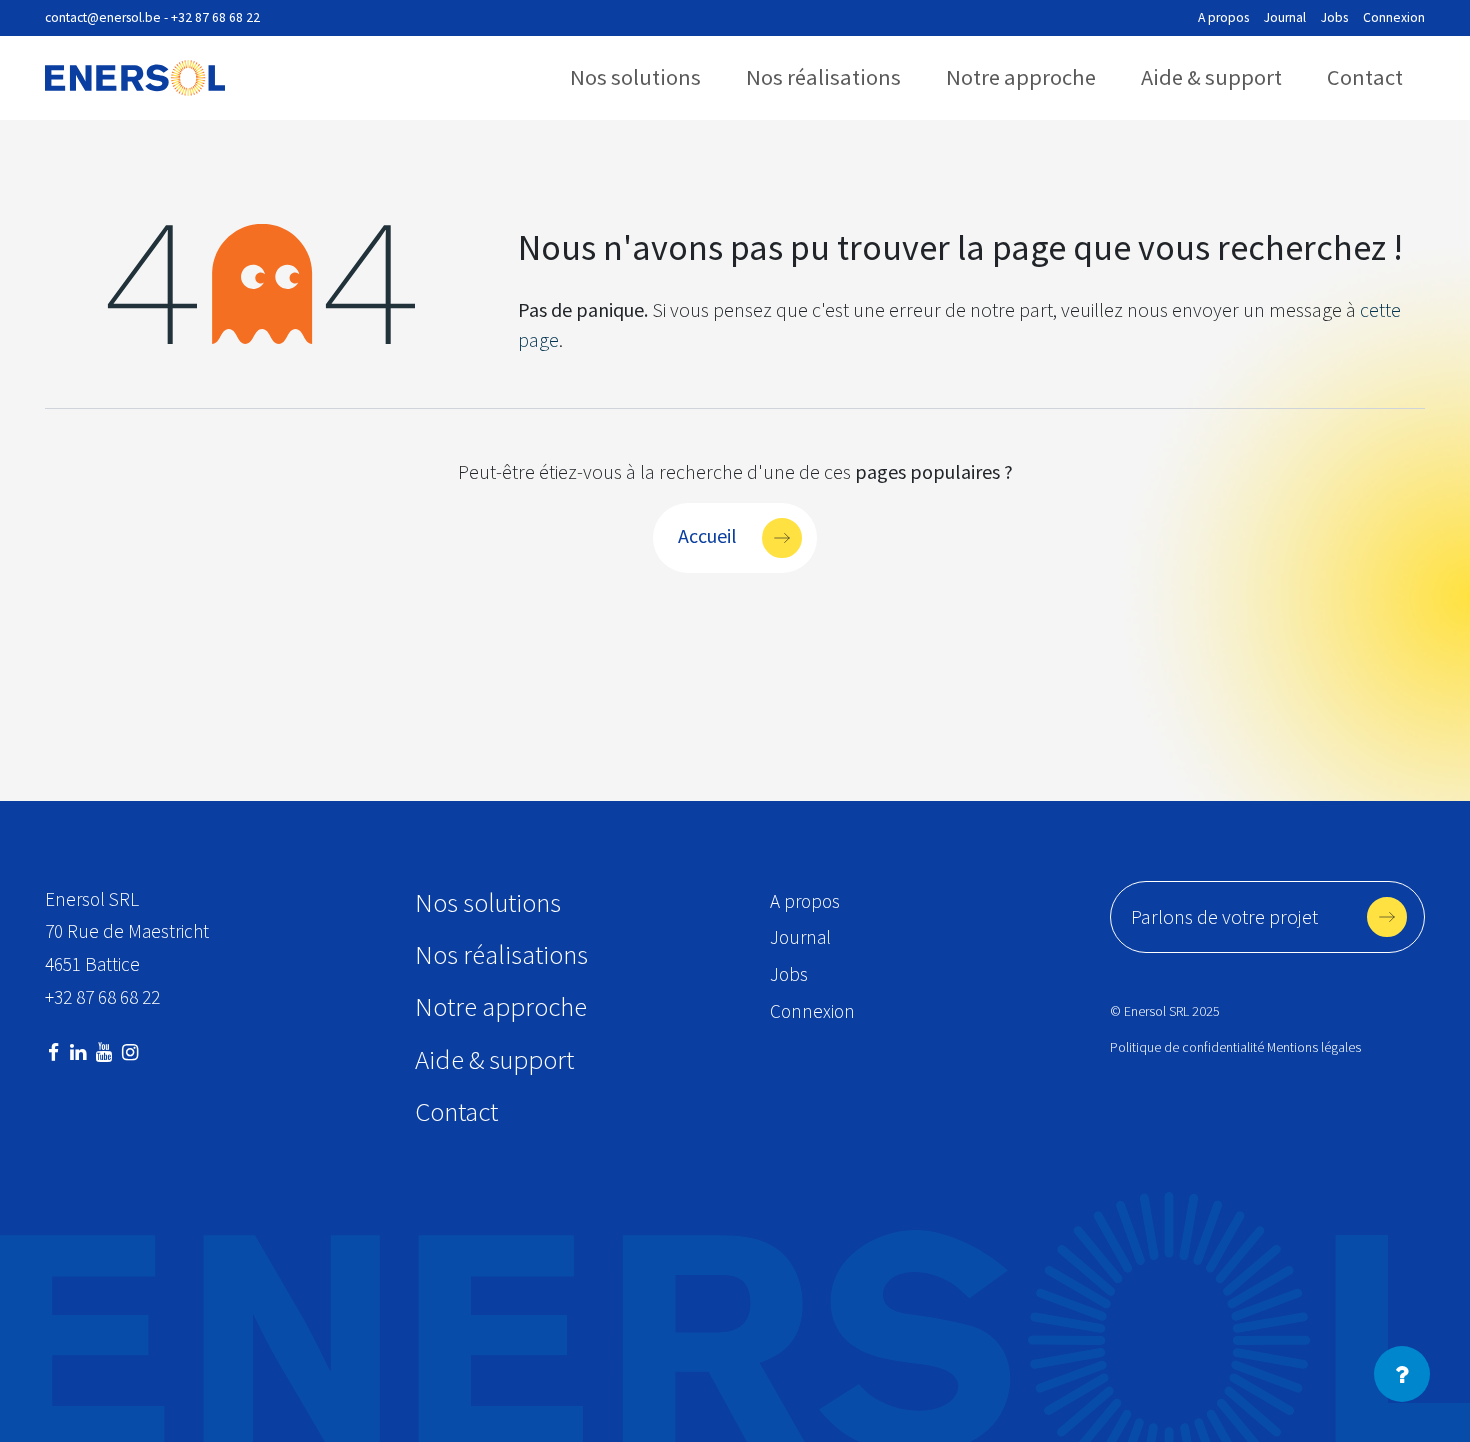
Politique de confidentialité (1187, 1047)
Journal (1285, 17)
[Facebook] (53, 1052)
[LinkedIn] (78, 1052)
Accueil (707, 534)
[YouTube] (104, 1052)
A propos (1223, 17)
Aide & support (1211, 77)
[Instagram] (130, 1052)
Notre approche (1021, 77)
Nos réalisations (823, 77)
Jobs (1334, 17)
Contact (1365, 77)
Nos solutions (635, 77)
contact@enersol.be (103, 17)
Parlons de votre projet (1224, 916)
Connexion (1394, 17)
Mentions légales (1314, 1047)
